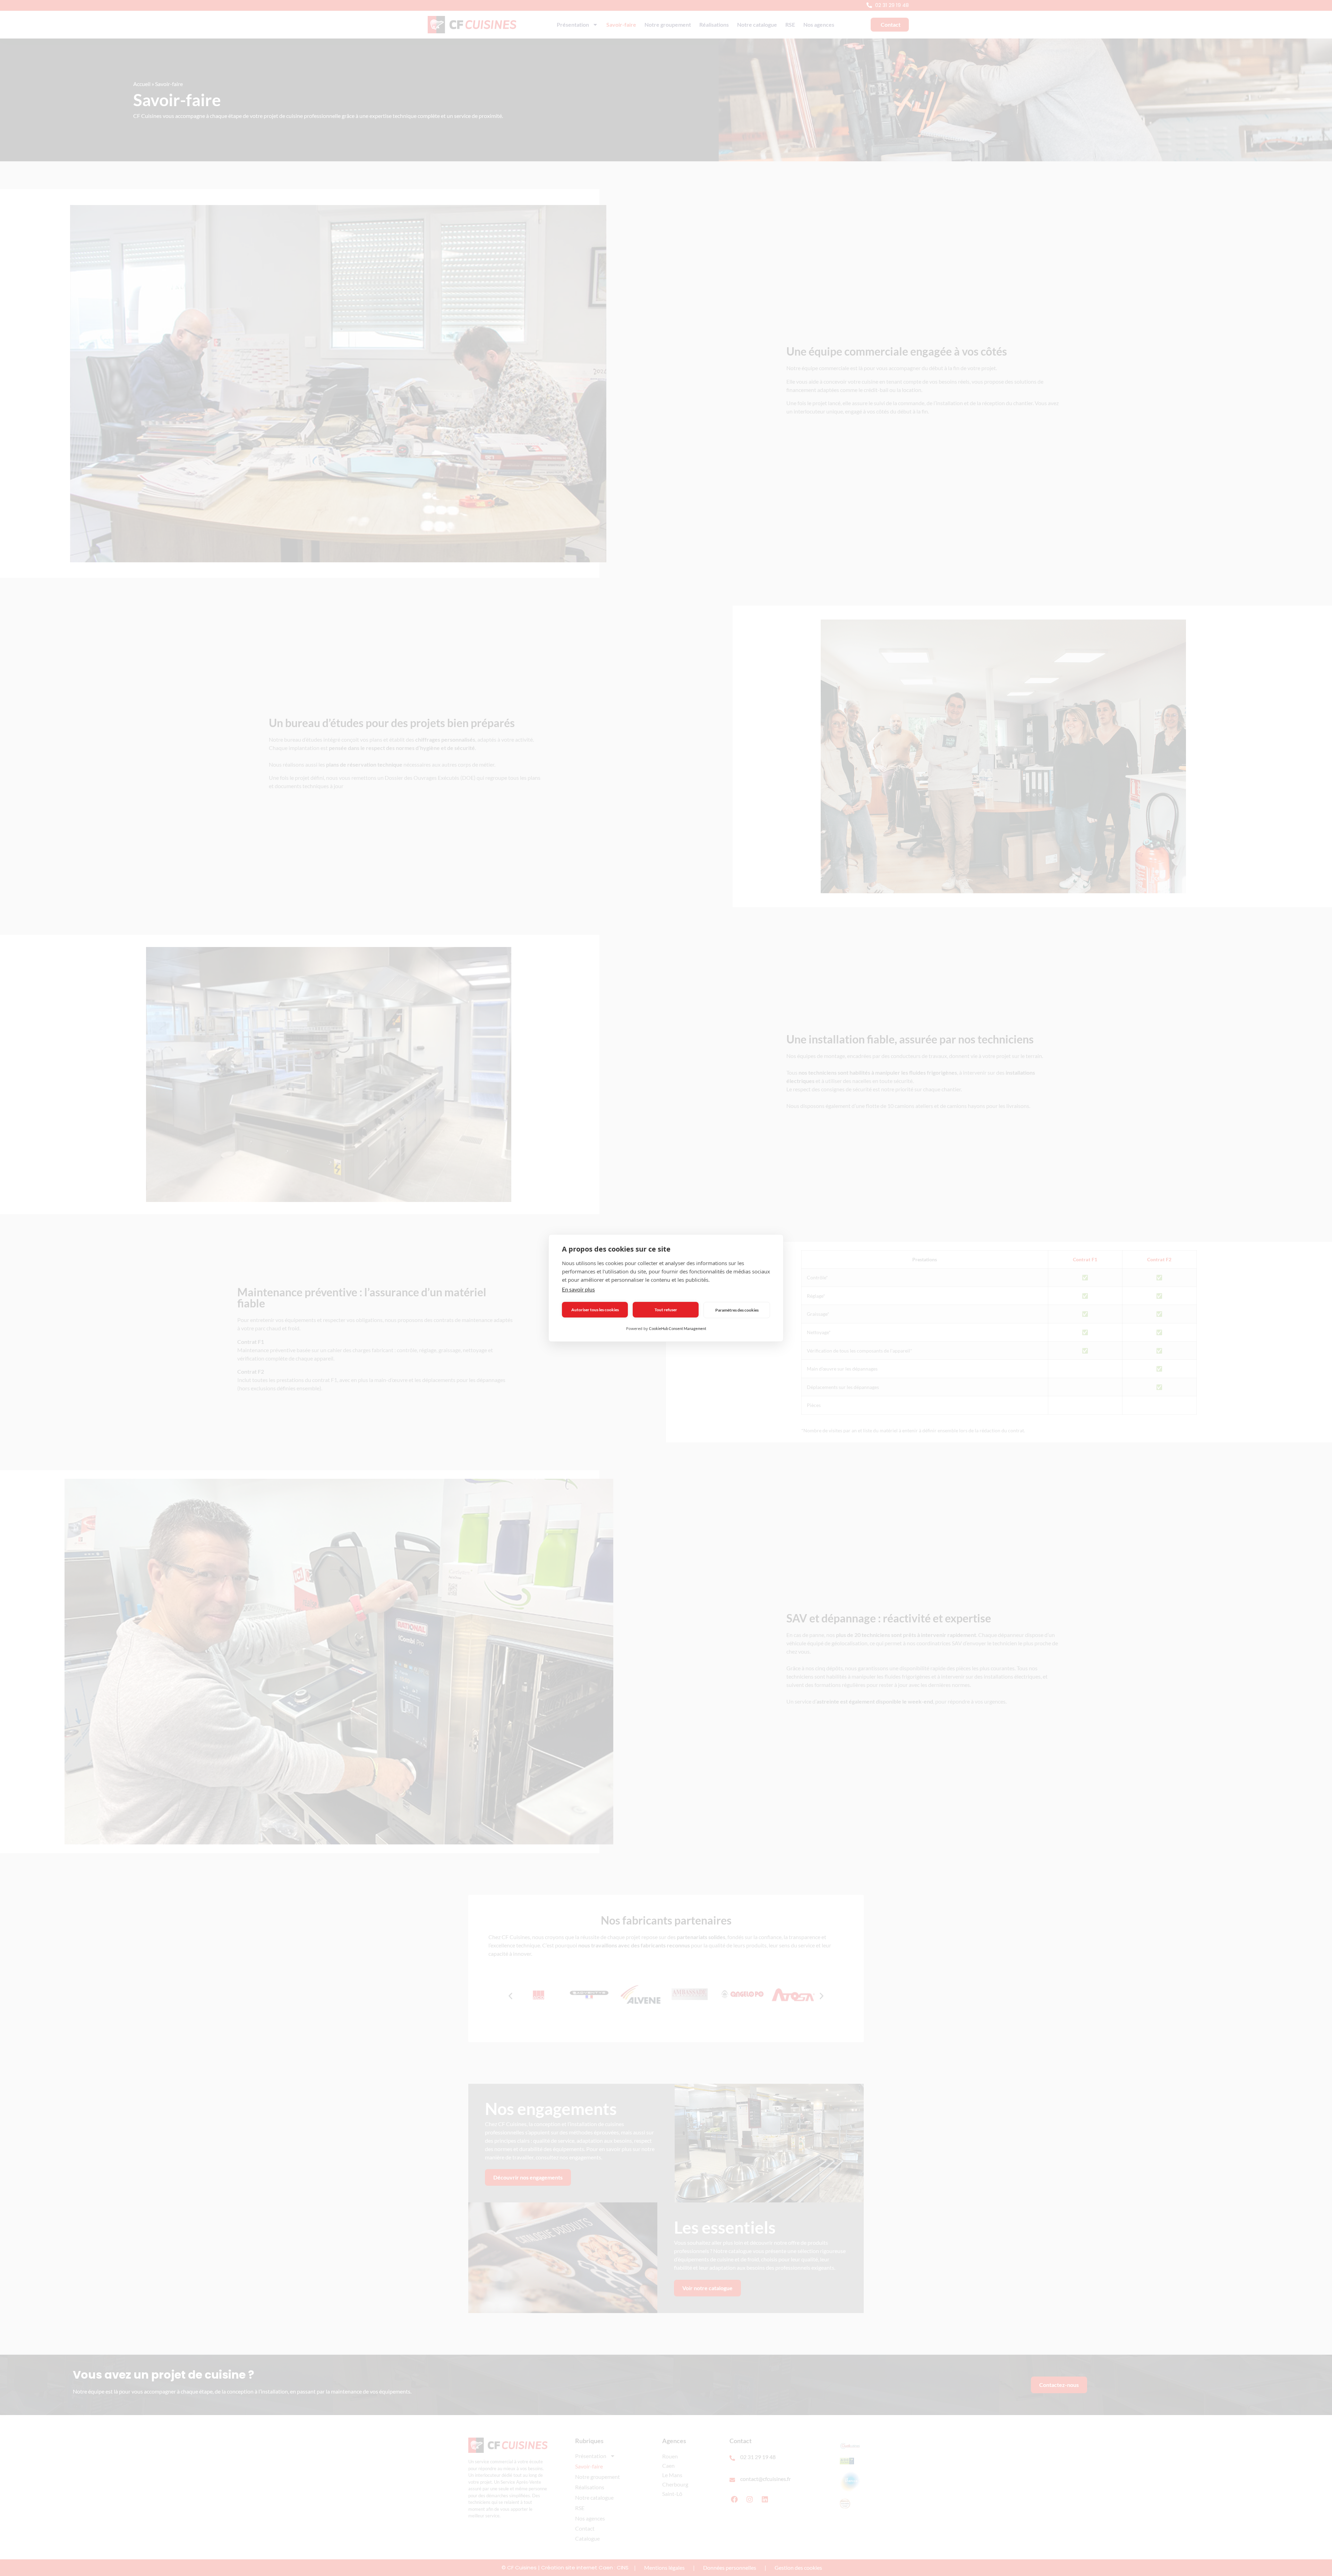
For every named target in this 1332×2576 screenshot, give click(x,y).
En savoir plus (578, 1289)
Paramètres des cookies (737, 1310)
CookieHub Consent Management (678, 1328)
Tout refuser (666, 1310)
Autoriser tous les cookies (595, 1310)
